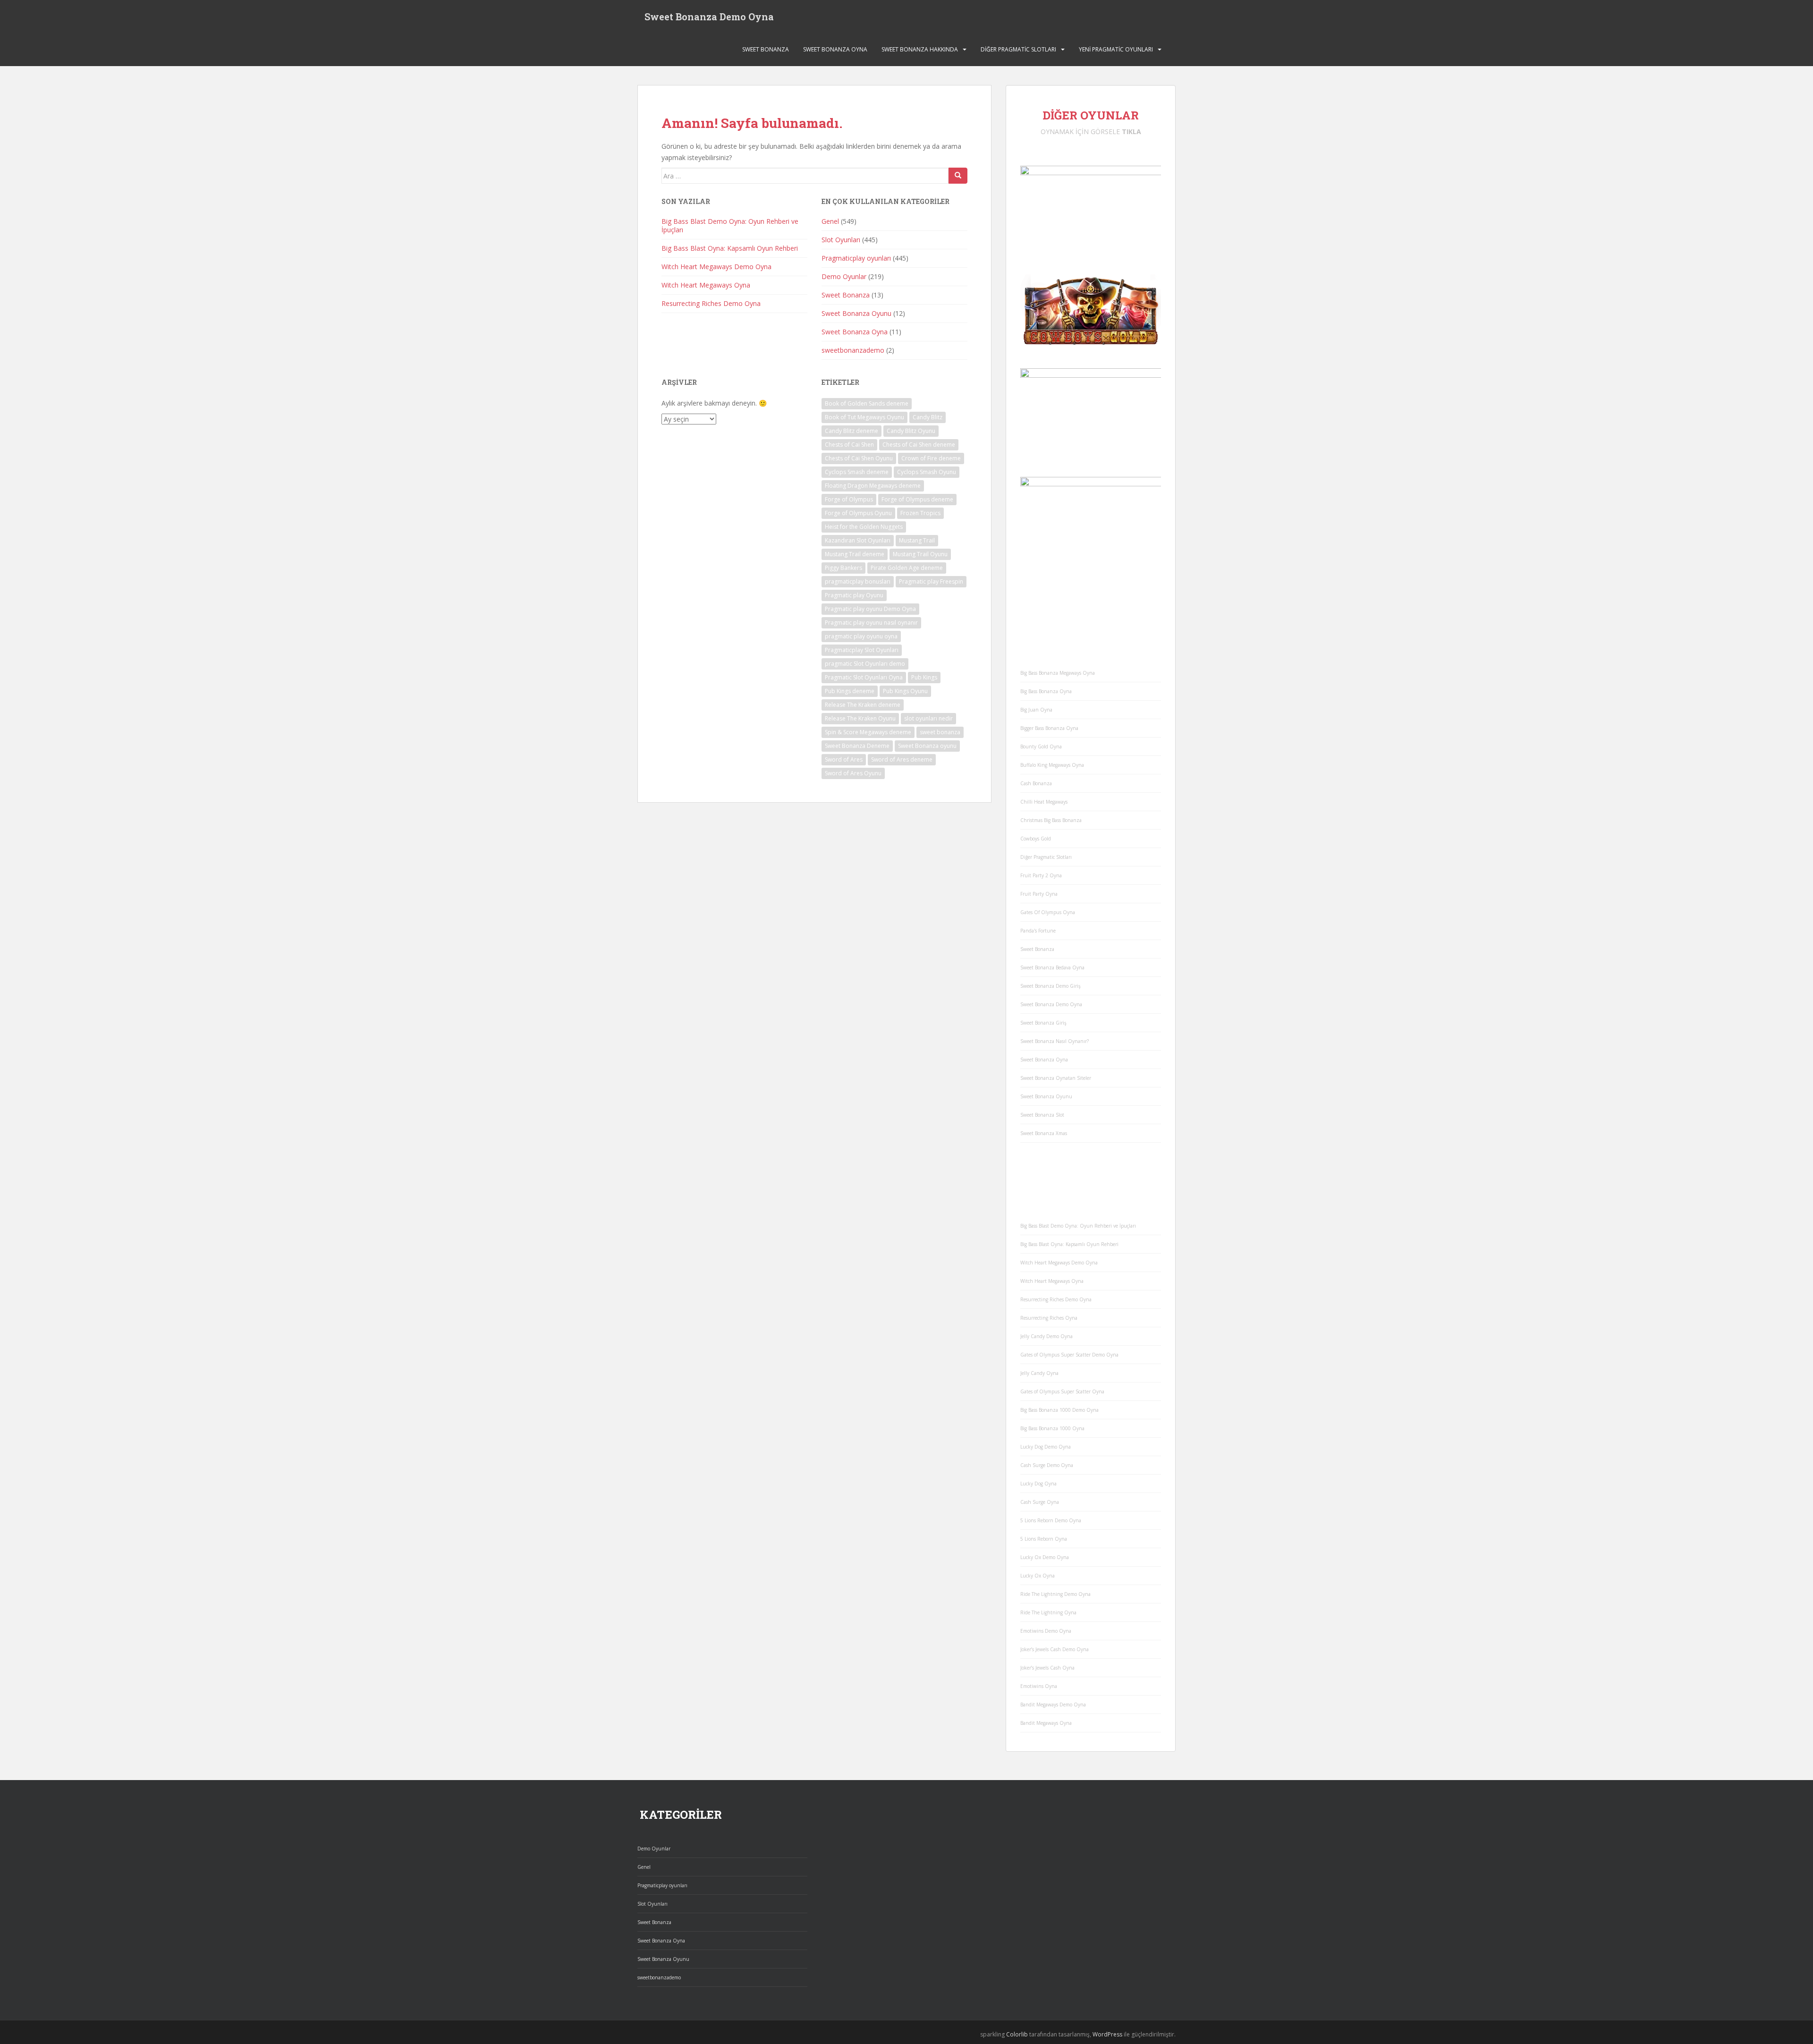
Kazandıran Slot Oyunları (858, 540)
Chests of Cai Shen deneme (919, 445)
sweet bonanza (940, 732)
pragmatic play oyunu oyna (861, 636)
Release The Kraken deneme (863, 705)
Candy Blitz (928, 417)
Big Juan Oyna (1036, 710)
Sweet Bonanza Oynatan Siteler (1056, 1078)
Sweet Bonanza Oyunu (856, 313)
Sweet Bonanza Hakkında (920, 49)
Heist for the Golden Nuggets (864, 527)
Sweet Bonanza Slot (1042, 1115)
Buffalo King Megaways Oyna (1052, 765)
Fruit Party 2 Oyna (1041, 875)
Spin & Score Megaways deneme (868, 732)
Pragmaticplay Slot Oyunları (862, 650)
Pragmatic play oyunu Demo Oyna (870, 609)
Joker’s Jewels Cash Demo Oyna (1055, 1649)
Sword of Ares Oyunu (853, 773)
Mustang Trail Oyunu (920, 554)
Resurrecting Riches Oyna (1049, 1318)
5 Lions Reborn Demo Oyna (1051, 1520)
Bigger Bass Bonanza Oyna (1049, 728)
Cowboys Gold (1036, 839)
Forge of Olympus (849, 499)
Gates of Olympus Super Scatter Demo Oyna (1069, 1355)
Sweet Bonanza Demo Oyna (709, 17)
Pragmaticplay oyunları (856, 258)
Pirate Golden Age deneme (907, 568)
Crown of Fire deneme (931, 458)
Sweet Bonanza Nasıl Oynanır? (1055, 1041)
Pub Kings (924, 677)
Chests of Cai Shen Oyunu (859, 458)
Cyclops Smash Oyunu (927, 472)
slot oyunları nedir (928, 718)
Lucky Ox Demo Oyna (1045, 1557)
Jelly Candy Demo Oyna (1046, 1336)
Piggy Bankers (843, 568)
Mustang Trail (917, 540)
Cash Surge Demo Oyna (1047, 1465)
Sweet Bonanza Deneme (857, 746)
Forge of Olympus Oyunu (858, 513)
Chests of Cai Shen (849, 445)
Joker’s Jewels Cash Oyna (1047, 1668)
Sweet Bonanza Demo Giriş (1051, 986)
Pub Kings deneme (850, 691)
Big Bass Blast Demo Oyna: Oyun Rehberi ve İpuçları (730, 225)
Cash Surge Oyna (1040, 1502)
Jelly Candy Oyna (1039, 1373)
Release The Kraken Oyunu (860, 718)
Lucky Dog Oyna (1038, 1484)
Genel (830, 221)
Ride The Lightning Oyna (1048, 1612)
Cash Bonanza (1036, 783)
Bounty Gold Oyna (1041, 746)
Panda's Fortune (1038, 931)
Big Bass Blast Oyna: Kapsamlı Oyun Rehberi (730, 248)
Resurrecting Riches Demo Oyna (711, 303)
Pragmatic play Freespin (931, 581)
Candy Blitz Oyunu (911, 431)
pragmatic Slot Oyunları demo (865, 664)
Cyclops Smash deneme (857, 472)
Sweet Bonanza (766, 49)
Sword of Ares (844, 759)
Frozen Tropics (920, 513)
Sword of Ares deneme (902, 759)
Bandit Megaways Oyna (1046, 1723)
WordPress (1107, 2034)
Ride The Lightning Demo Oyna (1055, 1594)
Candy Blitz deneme (851, 431)
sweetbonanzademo (853, 350)
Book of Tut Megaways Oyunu (864, 417)
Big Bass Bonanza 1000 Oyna (1052, 1428)
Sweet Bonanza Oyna (835, 49)
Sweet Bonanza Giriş (1043, 1023)
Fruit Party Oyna (1039, 894)
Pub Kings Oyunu (905, 691)
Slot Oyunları (841, 240)
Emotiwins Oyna (1039, 1686)
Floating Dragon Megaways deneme (873, 486)
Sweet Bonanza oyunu (927, 746)
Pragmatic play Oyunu (854, 595)
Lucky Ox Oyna (1038, 1576)
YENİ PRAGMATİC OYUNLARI (1116, 49)
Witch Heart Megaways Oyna (706, 285)
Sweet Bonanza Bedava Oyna (1052, 967)
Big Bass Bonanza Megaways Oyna (1058, 673)
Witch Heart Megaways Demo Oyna (716, 267)
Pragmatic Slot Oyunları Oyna (864, 677)
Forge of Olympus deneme (917, 499)
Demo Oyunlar (844, 276)
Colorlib (1017, 2034)
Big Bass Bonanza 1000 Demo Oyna (1059, 1410)
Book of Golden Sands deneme (867, 403)
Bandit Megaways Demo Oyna (1053, 1705)
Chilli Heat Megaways (1044, 802)
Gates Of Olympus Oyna (1048, 912)
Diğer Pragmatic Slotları (1018, 49)
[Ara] (958, 176)
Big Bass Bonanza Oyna (1046, 691)
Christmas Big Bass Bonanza (1051, 820)
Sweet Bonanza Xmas (1044, 1133)
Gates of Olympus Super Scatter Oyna (1062, 1391)
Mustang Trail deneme (855, 554)
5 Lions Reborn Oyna (1044, 1539)
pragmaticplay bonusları (858, 581)
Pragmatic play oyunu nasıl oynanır (871, 623)
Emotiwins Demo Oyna (1046, 1631)
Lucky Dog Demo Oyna (1046, 1447)
